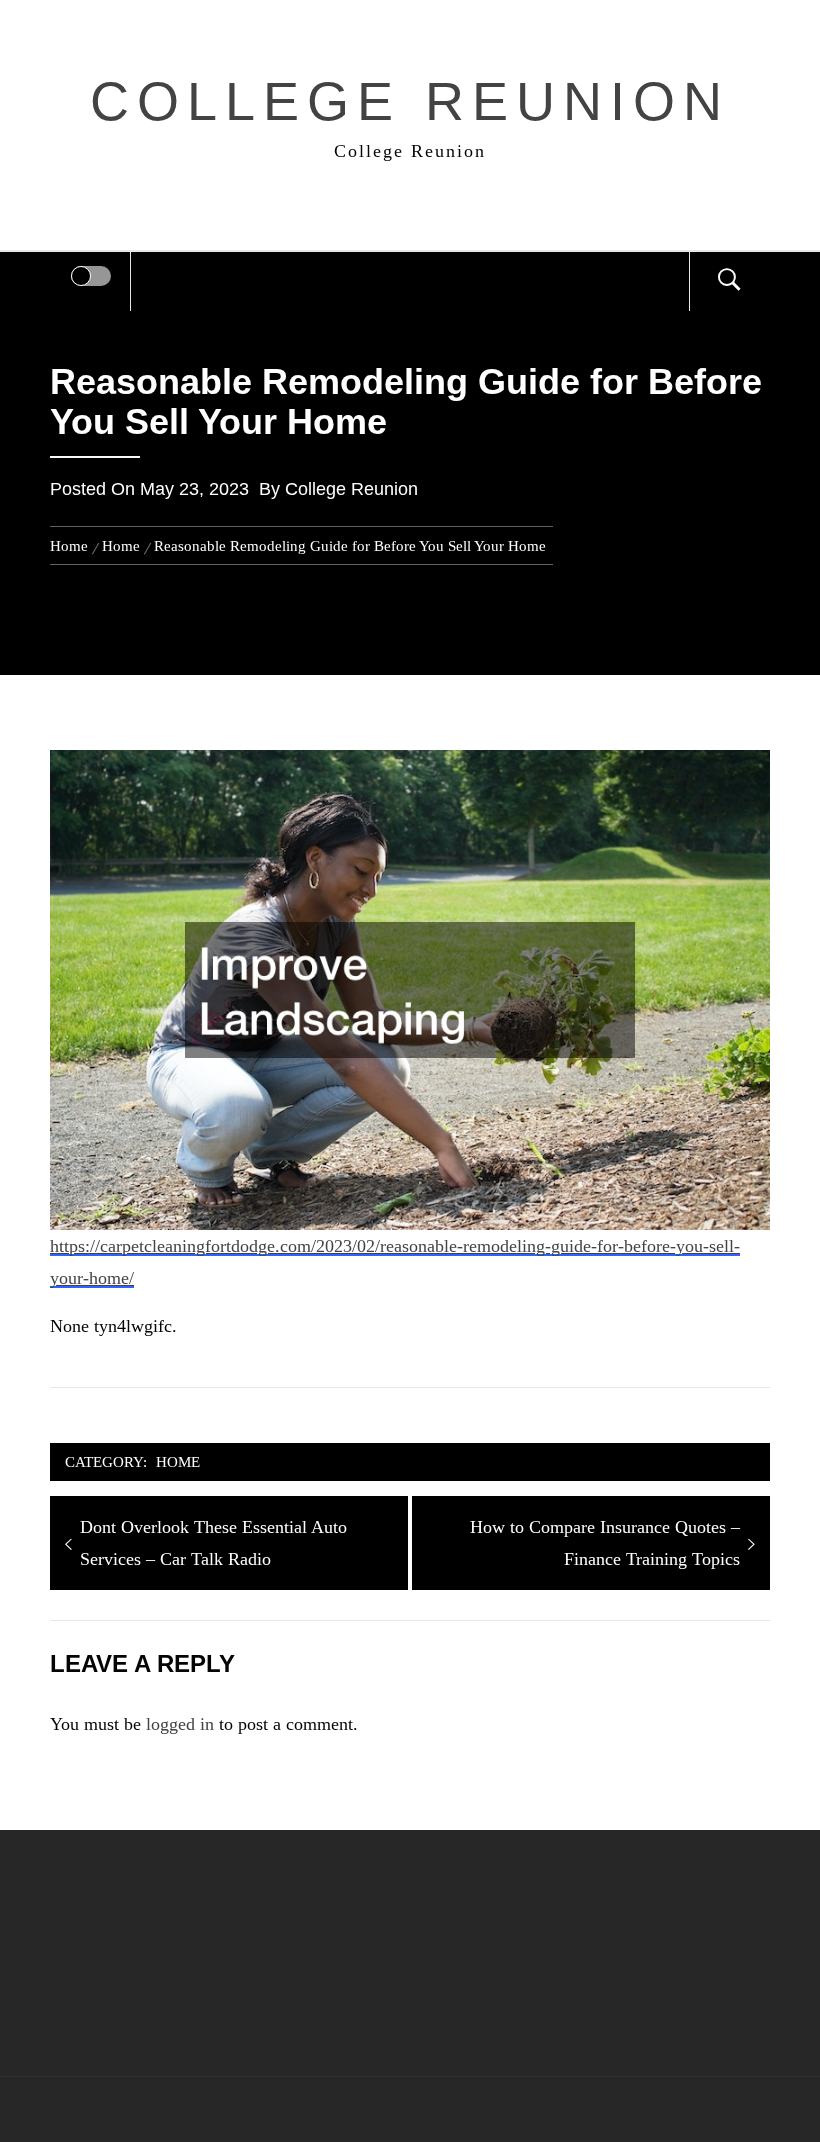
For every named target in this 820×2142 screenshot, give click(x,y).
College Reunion (410, 101)
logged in (180, 1724)
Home (178, 1461)
